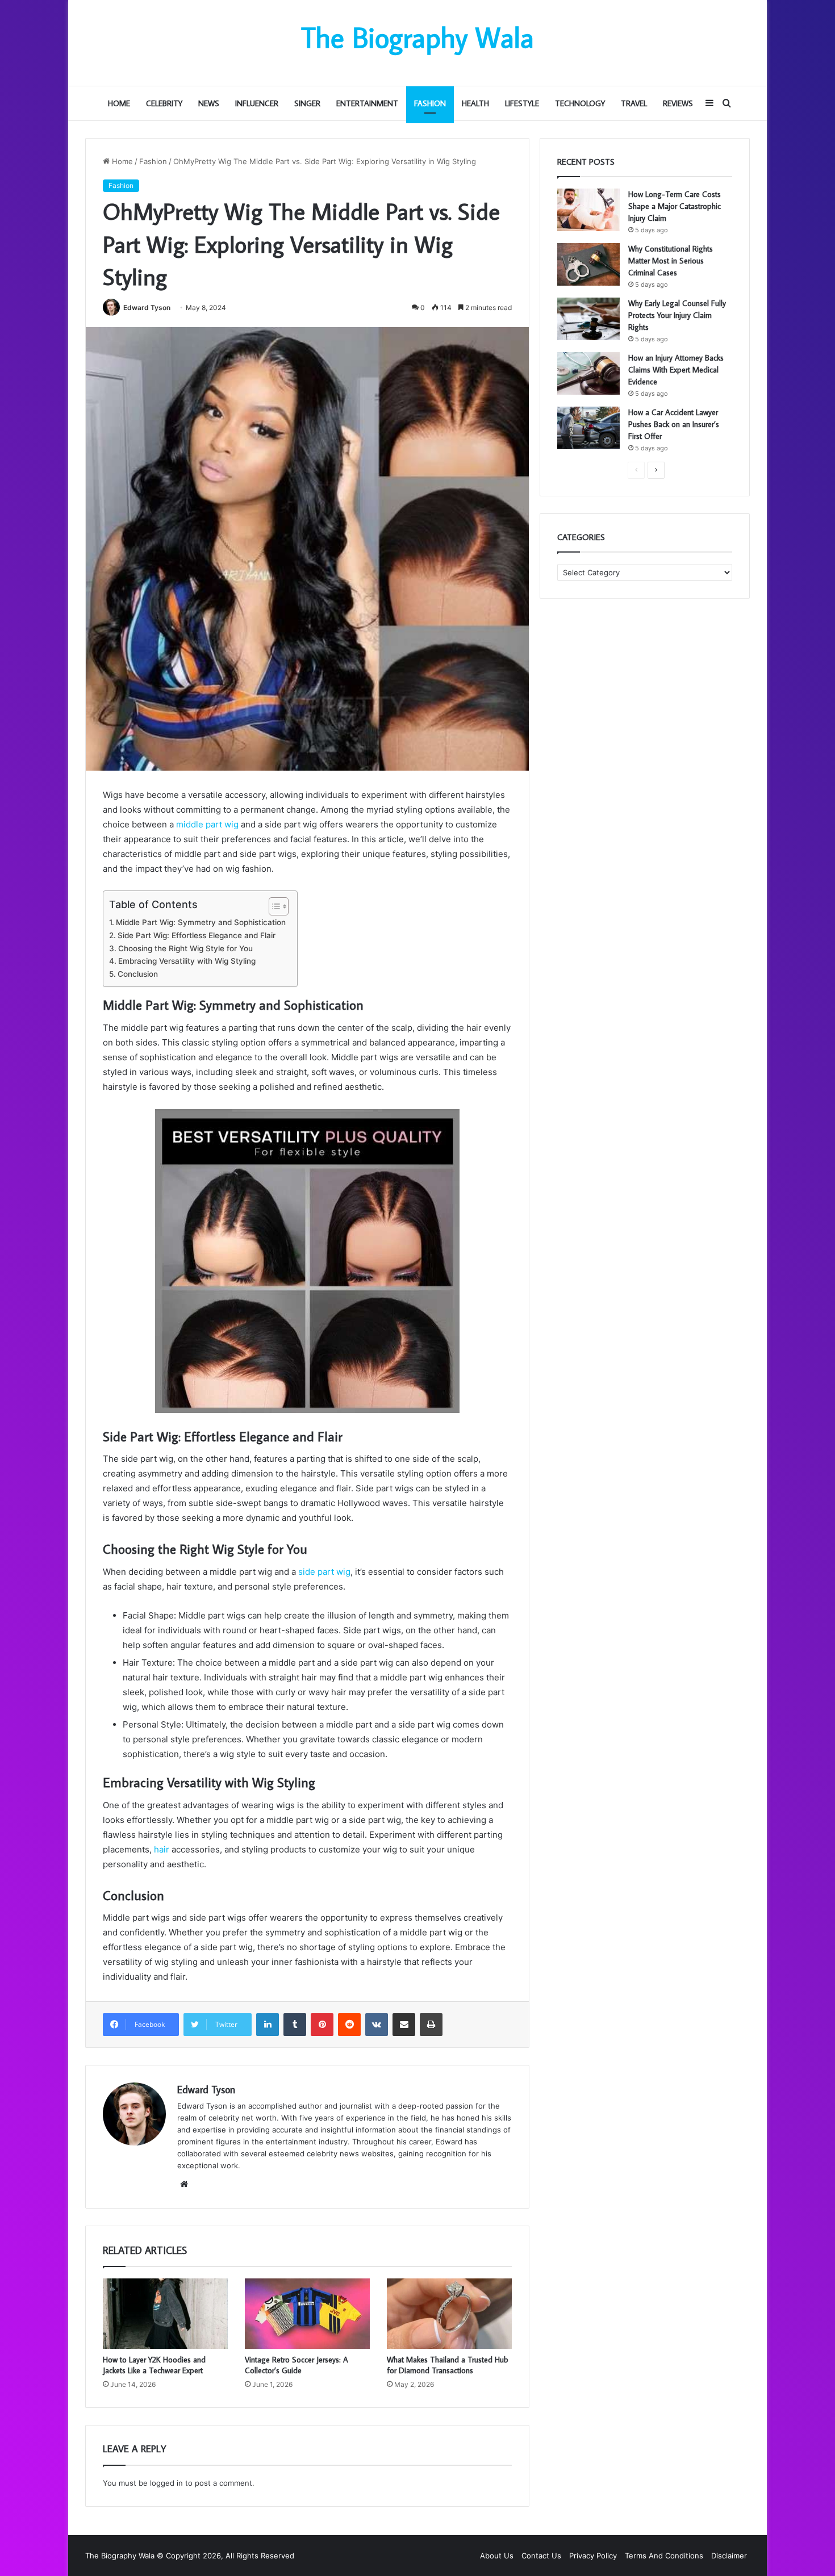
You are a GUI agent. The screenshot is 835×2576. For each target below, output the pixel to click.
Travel (634, 103)
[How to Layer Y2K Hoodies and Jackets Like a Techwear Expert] (165, 2314)
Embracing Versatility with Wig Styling (187, 961)
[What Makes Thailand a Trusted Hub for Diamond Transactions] (449, 2314)
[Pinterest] (322, 2025)
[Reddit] (349, 2025)
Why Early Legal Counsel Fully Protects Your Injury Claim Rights (677, 315)
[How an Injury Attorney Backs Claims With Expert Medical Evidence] (588, 373)
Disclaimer (729, 2556)
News (209, 103)
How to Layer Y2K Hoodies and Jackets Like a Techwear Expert (154, 2365)
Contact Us (541, 2556)
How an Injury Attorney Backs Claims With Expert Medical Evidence (676, 370)
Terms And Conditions (664, 2556)
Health (475, 103)
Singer (307, 103)
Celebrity (164, 103)
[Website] (184, 2184)
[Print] (431, 2025)
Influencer (257, 103)
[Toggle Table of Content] (273, 906)
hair (162, 1849)
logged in (166, 2483)
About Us (497, 2556)
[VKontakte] (377, 2025)
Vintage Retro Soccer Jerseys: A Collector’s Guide (297, 2365)
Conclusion (138, 974)
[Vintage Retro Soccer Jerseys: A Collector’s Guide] (307, 2314)
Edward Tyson (147, 308)
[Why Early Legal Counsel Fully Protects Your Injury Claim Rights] (588, 319)
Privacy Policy (593, 2556)
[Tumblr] (295, 2025)
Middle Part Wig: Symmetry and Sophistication (201, 922)
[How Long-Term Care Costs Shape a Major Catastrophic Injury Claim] (588, 210)
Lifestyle (522, 103)
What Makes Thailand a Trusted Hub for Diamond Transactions (448, 2365)
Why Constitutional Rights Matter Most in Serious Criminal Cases (671, 261)
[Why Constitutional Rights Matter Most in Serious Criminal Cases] (588, 264)
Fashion (430, 103)
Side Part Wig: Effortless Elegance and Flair (197, 935)
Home (119, 103)
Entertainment (367, 103)
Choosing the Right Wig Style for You (185, 948)
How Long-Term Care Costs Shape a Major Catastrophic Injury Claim (675, 206)
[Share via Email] (404, 2025)
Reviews (678, 103)
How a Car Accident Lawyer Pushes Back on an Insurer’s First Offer (674, 424)
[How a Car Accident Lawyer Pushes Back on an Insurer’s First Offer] (588, 428)
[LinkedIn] (268, 2025)
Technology (580, 103)
